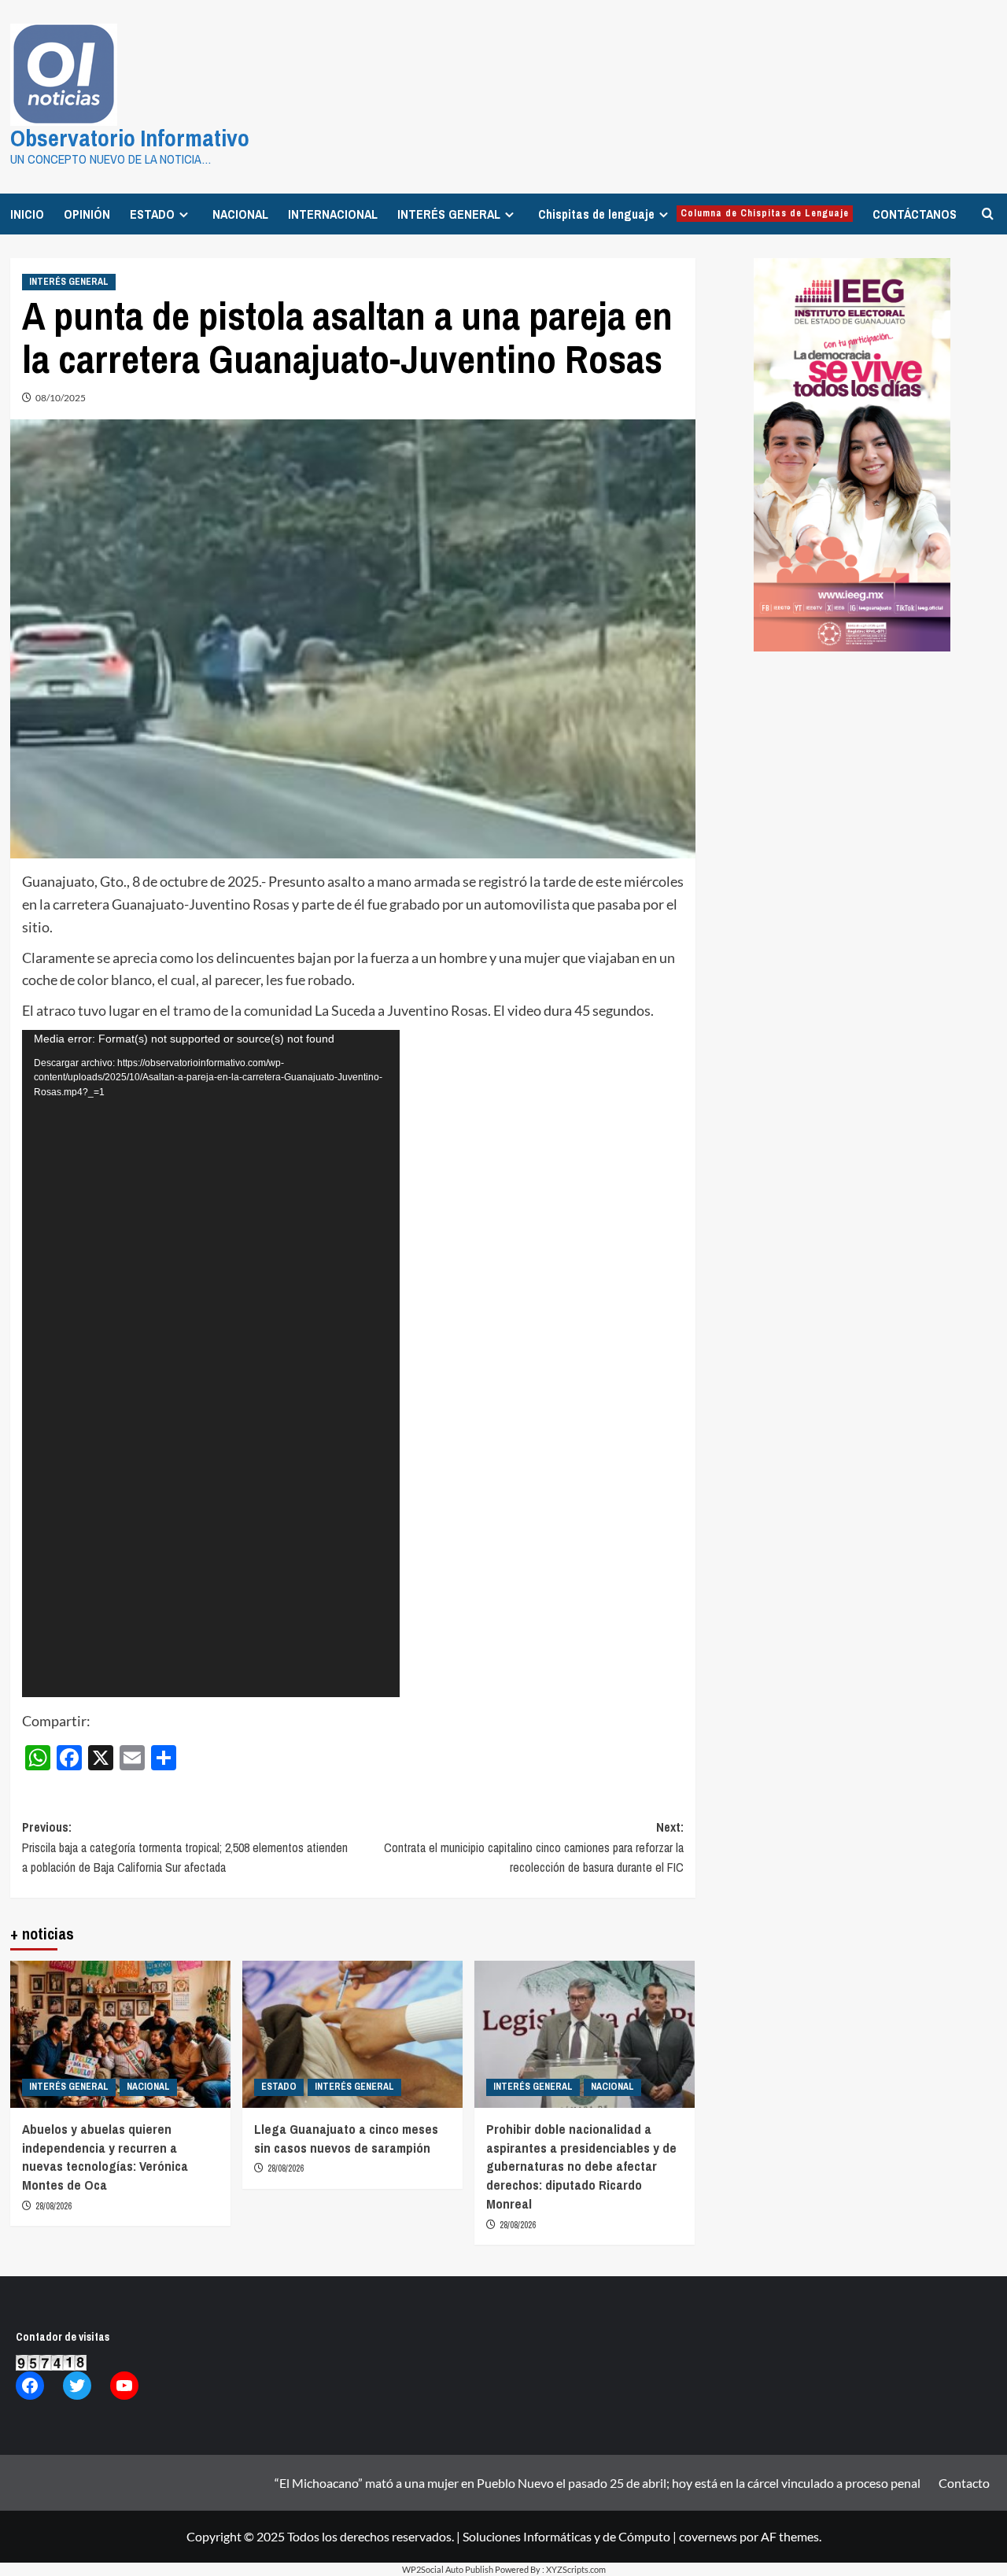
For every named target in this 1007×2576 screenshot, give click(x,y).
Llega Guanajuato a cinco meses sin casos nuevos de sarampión (346, 2138)
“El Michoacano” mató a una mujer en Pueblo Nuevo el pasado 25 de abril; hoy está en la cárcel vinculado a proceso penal (598, 2483)
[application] (211, 1364)
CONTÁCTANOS (915, 214)
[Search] (988, 214)
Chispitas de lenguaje (693, 214)
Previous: (185, 1847)
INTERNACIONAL (333, 214)
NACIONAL (240, 214)
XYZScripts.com (576, 2569)
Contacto (964, 2483)
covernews (708, 2536)
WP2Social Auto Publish (448, 2569)
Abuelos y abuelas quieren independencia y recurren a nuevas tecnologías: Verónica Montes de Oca (105, 2157)
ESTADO (152, 214)
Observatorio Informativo (130, 138)
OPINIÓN (87, 214)
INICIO (27, 214)
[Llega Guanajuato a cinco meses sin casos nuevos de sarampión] (352, 2034)
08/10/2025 (61, 398)
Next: (534, 1847)
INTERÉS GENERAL (449, 214)
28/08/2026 (53, 2206)
